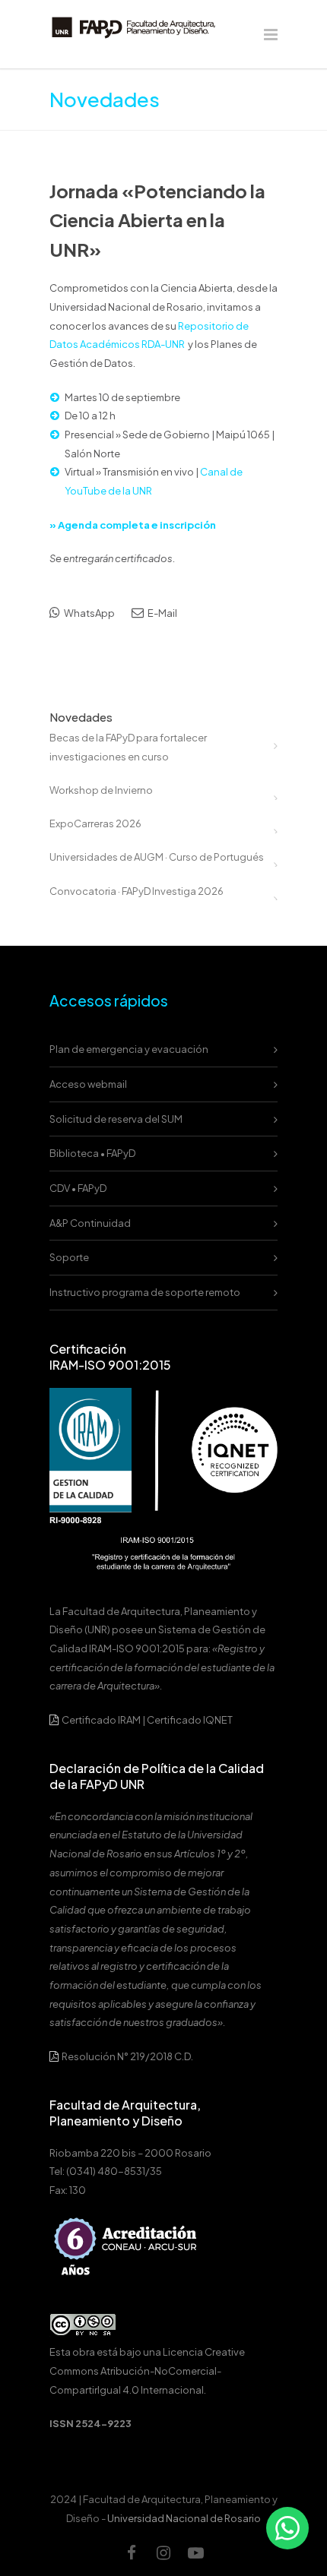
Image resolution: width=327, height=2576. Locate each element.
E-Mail (162, 613)
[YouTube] (195, 2552)
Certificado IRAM (101, 1720)
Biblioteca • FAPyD (92, 1153)
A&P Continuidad (90, 1223)
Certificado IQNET (190, 1720)
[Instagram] (163, 2552)
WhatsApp (89, 613)
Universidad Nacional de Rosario (184, 2518)
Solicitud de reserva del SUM (116, 1119)
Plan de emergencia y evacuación (129, 1049)
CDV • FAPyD (78, 1188)
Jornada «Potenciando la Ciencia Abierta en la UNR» (157, 220)
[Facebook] (132, 2552)
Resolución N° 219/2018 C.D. (127, 2056)
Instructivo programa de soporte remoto (145, 1292)
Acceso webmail (88, 1084)
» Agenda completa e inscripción (133, 525)
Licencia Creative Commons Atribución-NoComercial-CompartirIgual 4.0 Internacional (147, 2371)
